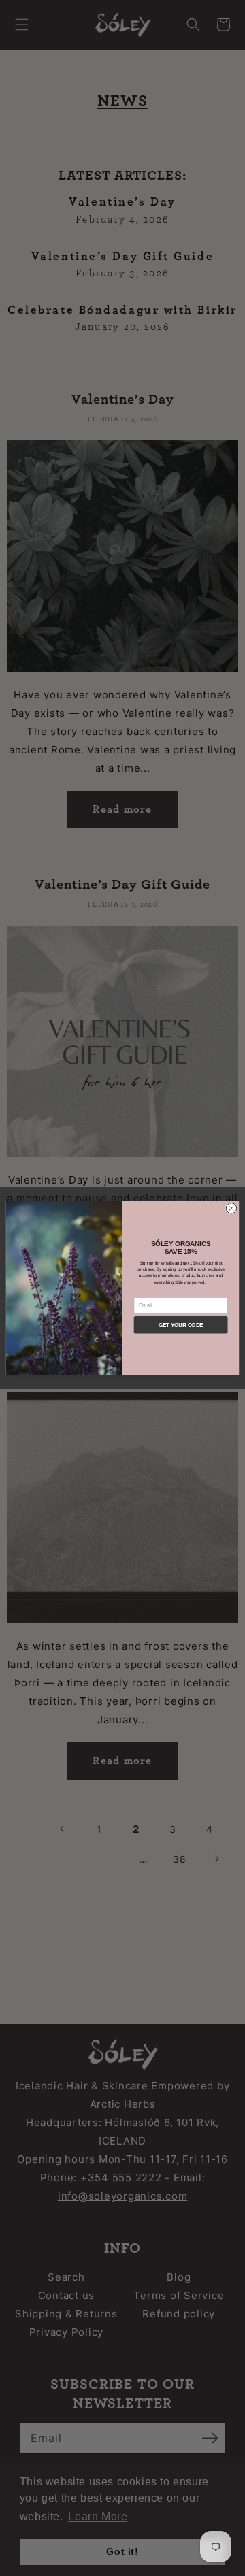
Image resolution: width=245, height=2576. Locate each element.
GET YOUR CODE (181, 1325)
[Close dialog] (231, 1208)
